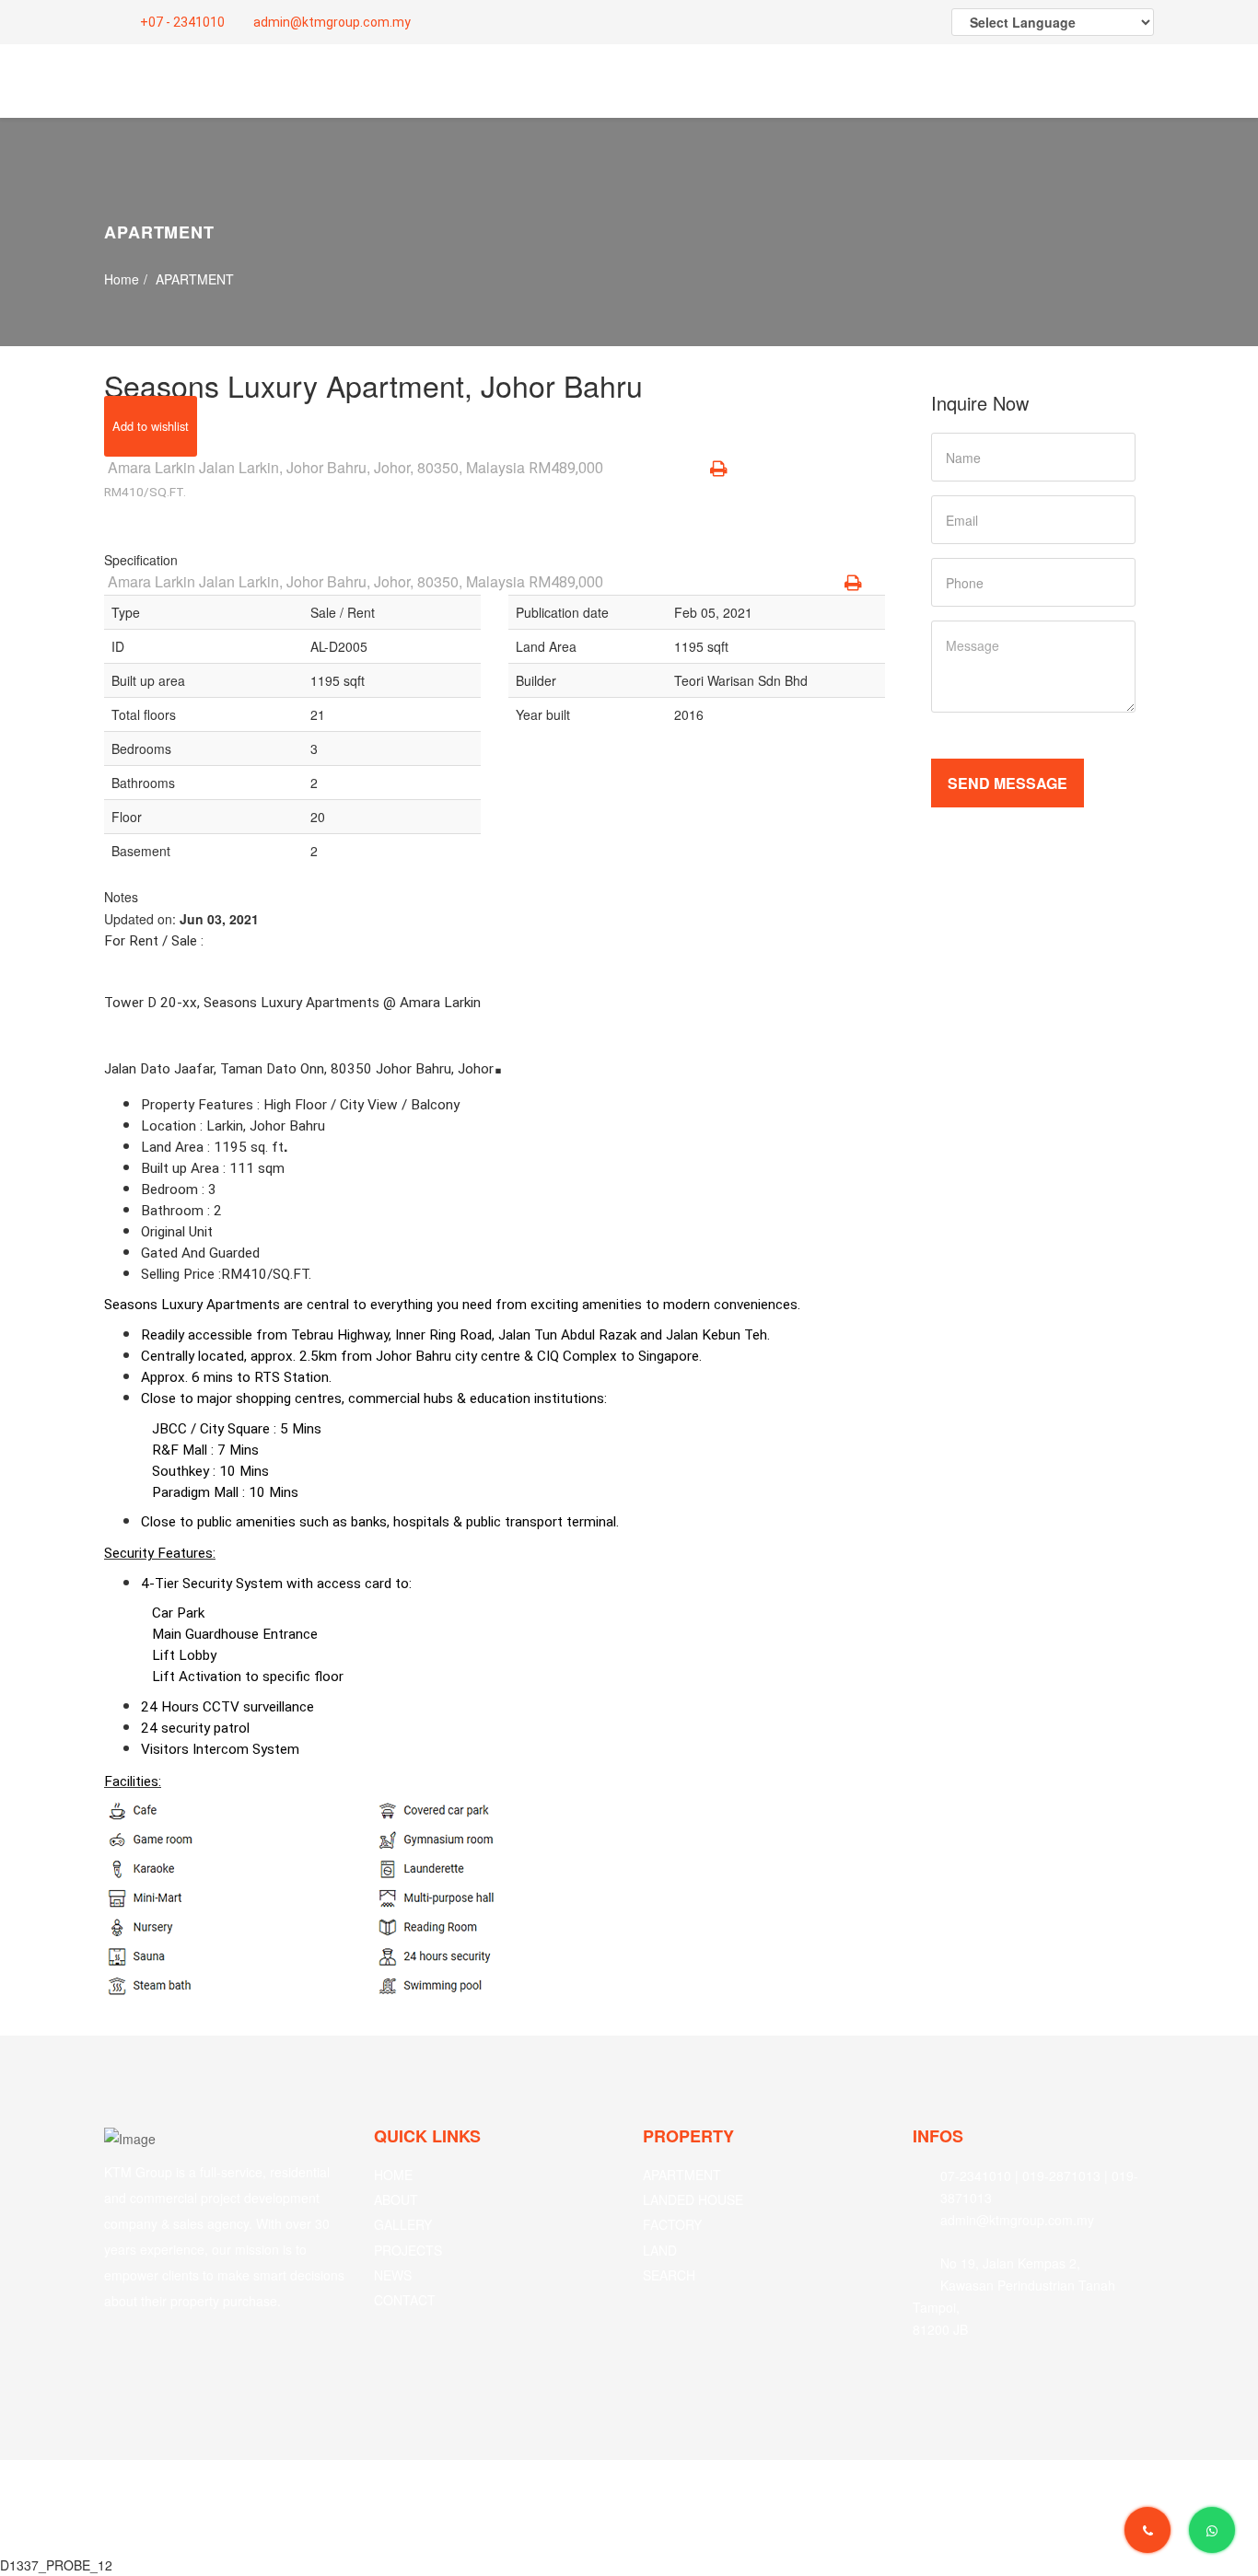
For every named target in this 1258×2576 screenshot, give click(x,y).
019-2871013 (1061, 2176)
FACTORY (672, 2224)
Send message (1008, 783)
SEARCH (669, 2275)
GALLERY (403, 2224)
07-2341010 (976, 2176)
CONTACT (405, 2300)
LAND (660, 2250)
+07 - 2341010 (181, 22)
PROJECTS (408, 2250)
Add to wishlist (151, 426)
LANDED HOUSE (693, 2199)
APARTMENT (682, 2175)
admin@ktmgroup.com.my (331, 22)
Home (122, 279)
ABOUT (396, 2199)
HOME (393, 2175)
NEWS (393, 2275)
